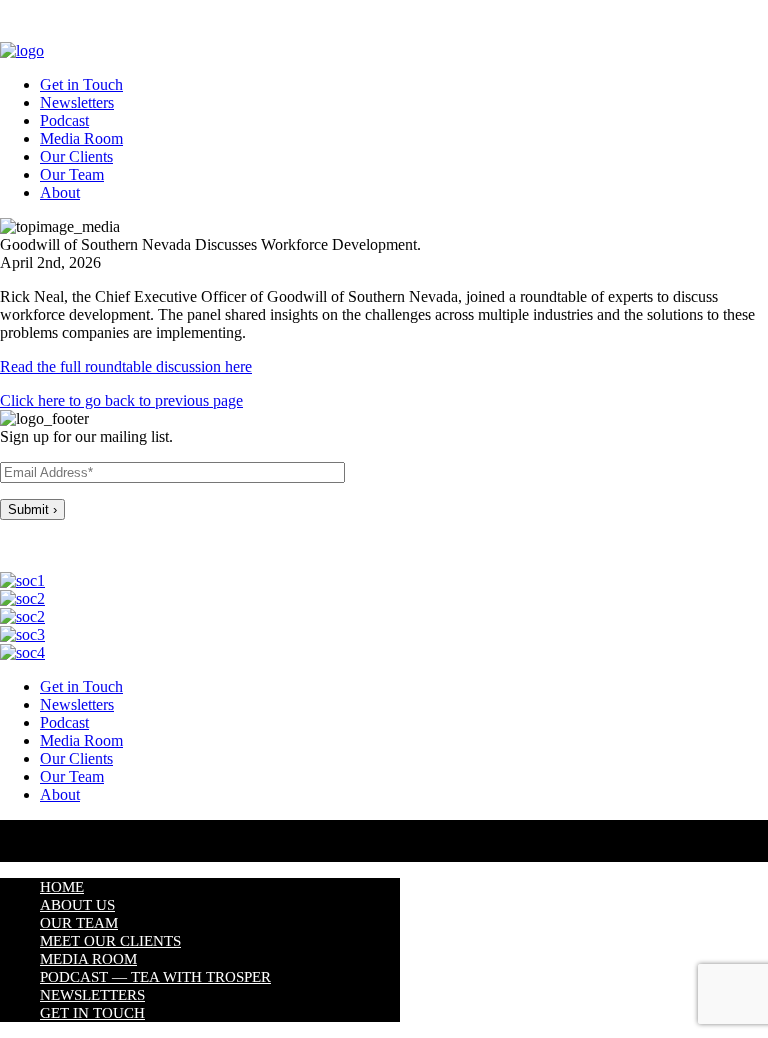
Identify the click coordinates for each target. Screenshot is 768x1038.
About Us (77, 905)
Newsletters (77, 102)
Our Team (72, 174)
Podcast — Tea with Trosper (155, 977)
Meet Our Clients (110, 941)
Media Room (81, 138)
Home (62, 887)
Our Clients (76, 156)
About (60, 192)
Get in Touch (81, 84)
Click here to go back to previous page (121, 400)
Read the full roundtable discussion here (126, 366)
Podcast (64, 120)
